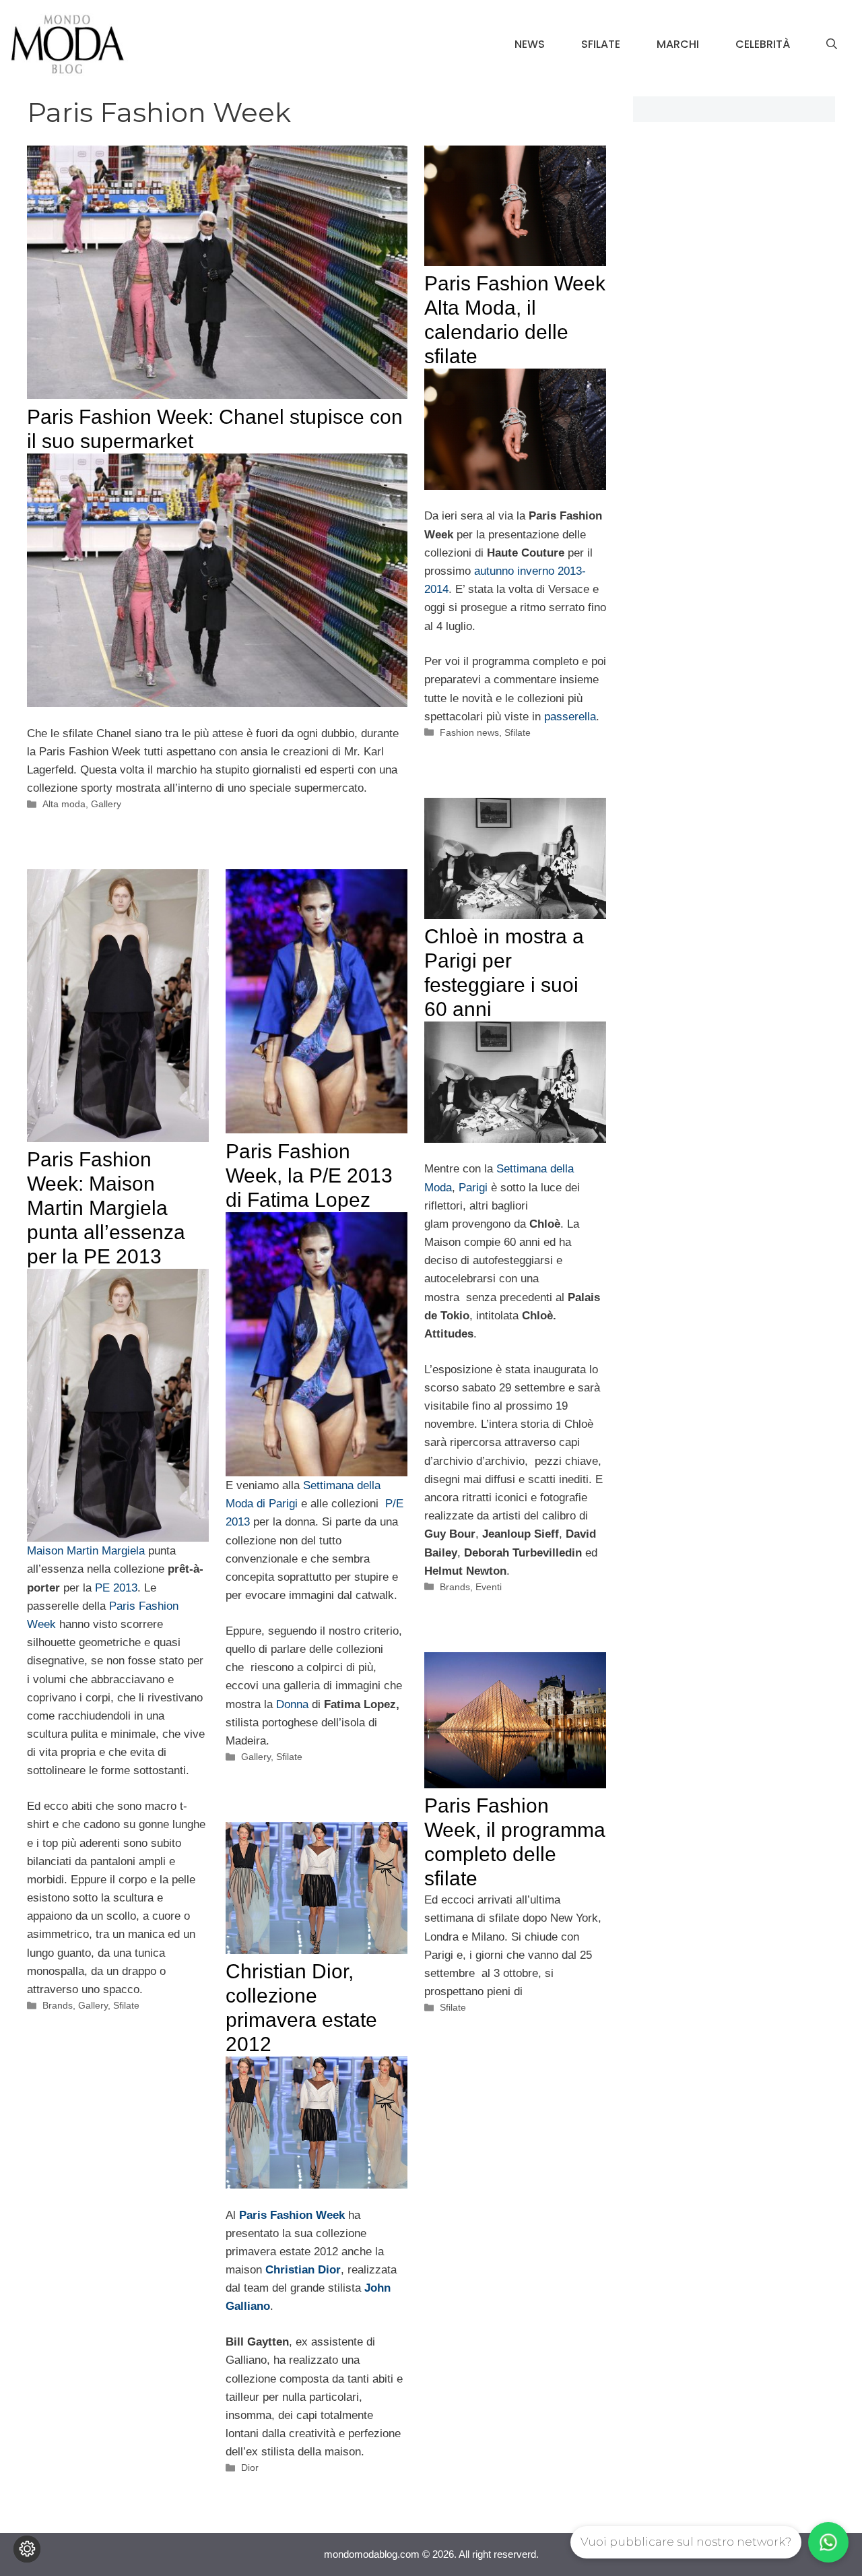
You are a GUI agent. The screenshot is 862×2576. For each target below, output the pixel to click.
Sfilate (601, 44)
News (530, 44)
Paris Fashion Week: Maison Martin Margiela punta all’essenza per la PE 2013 (106, 1208)
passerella (570, 717)
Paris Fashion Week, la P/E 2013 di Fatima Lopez (309, 1175)
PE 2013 (116, 1588)
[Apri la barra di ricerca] (832, 44)
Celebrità (763, 44)
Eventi (489, 1587)
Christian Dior (303, 2270)
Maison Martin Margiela (86, 1551)
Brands (455, 1587)
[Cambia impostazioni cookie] (27, 2549)
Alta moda (64, 804)
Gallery (106, 804)
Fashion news (469, 732)
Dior (250, 2468)
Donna (294, 1704)
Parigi (475, 1188)
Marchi (678, 44)
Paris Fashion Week (292, 2215)
